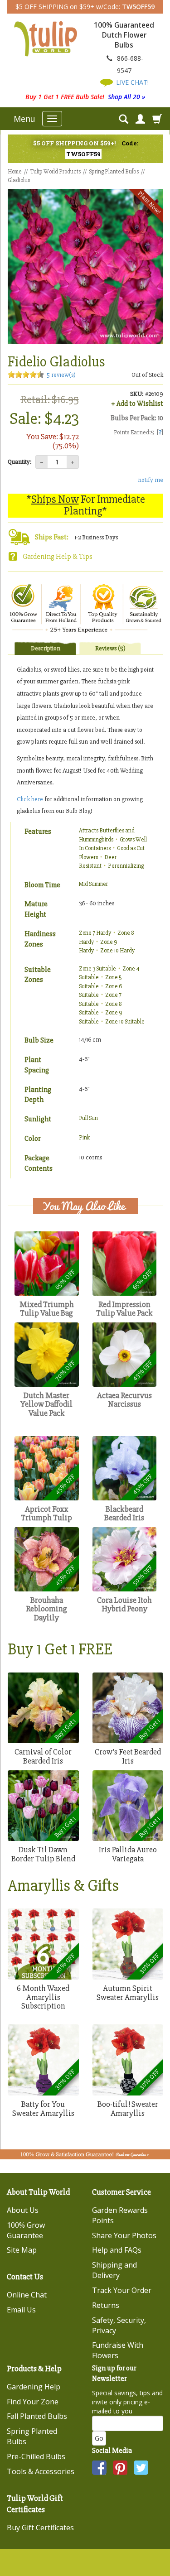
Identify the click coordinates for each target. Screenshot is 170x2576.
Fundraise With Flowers (118, 2350)
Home (15, 172)
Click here (30, 799)
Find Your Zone (33, 2402)
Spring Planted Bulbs (114, 172)
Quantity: (20, 462)
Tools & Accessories (41, 2471)
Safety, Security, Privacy (119, 2325)
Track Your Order (122, 2290)
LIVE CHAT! (131, 82)
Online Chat (27, 2295)
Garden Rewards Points (120, 2215)
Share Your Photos (124, 2235)
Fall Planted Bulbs (37, 2416)
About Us (23, 2210)
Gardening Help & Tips (58, 557)
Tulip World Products (55, 172)
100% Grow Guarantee (26, 2230)
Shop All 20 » (126, 97)
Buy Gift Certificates (40, 2528)
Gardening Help (34, 2387)
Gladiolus (19, 180)
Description (46, 648)
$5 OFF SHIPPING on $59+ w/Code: (85, 7)
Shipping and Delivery (114, 2270)
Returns (106, 2305)
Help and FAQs (117, 2250)
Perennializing (126, 866)
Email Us (21, 2310)
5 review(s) (61, 375)
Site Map (22, 2250)
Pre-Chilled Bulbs (36, 2456)
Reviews (110, 648)
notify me (151, 480)
